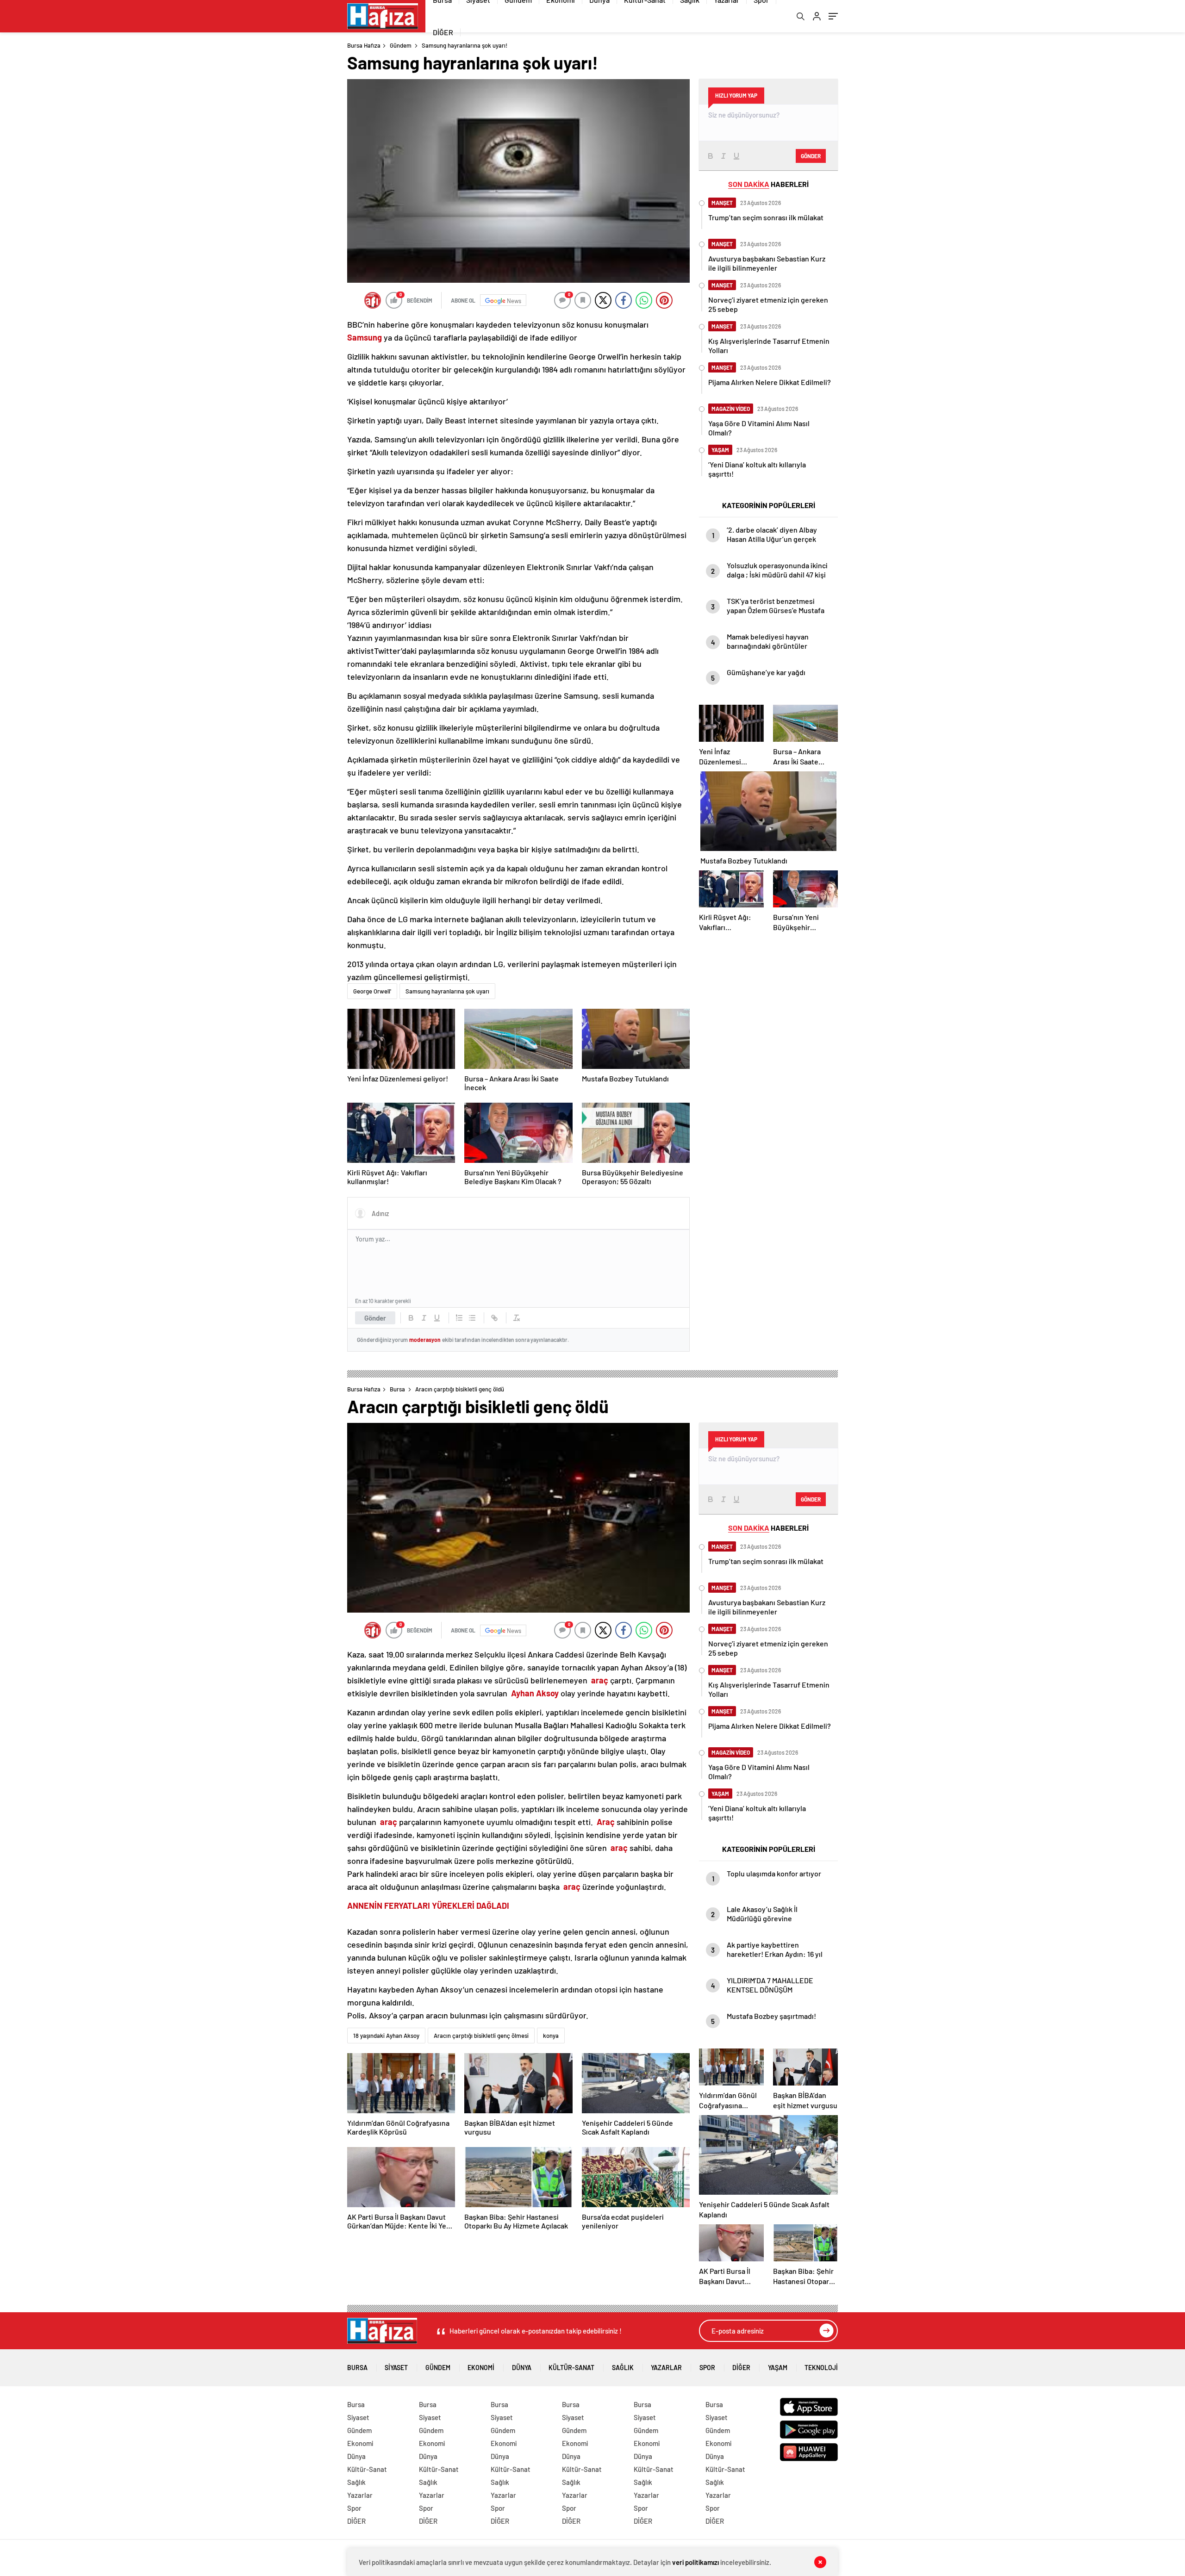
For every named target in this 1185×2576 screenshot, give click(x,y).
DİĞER (443, 32)
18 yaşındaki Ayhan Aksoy (386, 2036)
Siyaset (396, 2368)
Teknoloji (821, 2368)
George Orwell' (372, 991)
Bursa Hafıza (364, 45)
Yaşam (778, 2368)
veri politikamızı (695, 2562)
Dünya (522, 2368)
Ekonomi (481, 2368)
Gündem (401, 45)
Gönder (375, 1318)
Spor (707, 2368)
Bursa (397, 1389)
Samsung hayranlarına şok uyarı (447, 991)
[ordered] (459, 1318)
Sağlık (623, 2368)
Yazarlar (666, 2368)
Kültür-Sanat (571, 2368)
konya (551, 2036)
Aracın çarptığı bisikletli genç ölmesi (481, 2036)
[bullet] (472, 1318)
